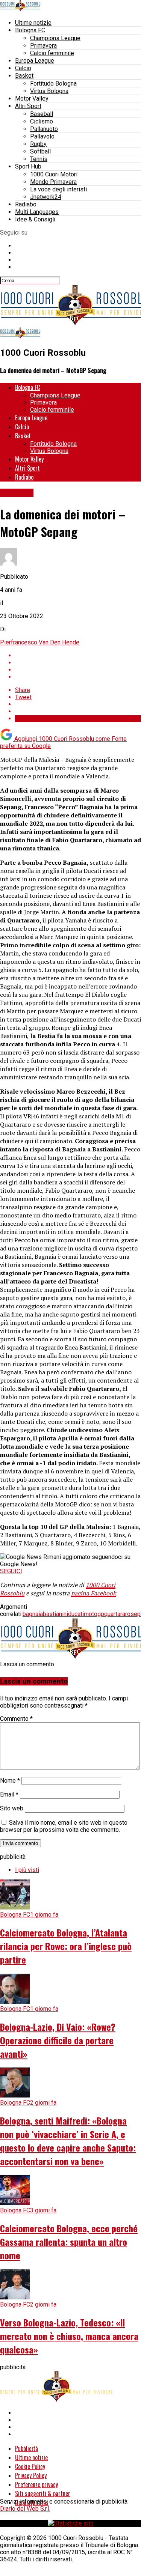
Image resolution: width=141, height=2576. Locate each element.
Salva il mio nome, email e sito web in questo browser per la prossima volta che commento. (64, 1826)
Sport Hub (28, 166)
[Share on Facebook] (78, 655)
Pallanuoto (44, 129)
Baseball (42, 114)
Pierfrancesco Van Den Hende (40, 642)
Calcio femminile (52, 53)
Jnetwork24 (46, 197)
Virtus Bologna (49, 91)
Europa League (35, 61)
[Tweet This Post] (78, 663)
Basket (24, 76)
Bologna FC (30, 30)
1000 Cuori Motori (54, 174)
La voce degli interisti (58, 189)
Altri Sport (28, 106)
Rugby (38, 144)
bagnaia (33, 1614)
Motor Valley (32, 99)
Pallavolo (42, 136)
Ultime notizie (33, 23)
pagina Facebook (93, 1593)
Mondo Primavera (53, 182)
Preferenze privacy (36, 2484)
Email (9, 1794)
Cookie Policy (30, 2466)
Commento (16, 1719)
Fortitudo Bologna (53, 84)
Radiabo (26, 204)
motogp (94, 1614)
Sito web (12, 1808)
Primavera (43, 46)
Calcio (23, 68)
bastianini (55, 1614)
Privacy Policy (31, 2475)
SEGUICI (11, 1571)
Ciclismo (42, 121)
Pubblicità (27, 2448)
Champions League (55, 38)
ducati (76, 1614)
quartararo (117, 1614)
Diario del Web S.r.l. (25, 2509)
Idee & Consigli (35, 219)
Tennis (39, 159)
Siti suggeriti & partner (43, 2493)
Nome (10, 1781)
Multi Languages (37, 212)
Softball (40, 151)
